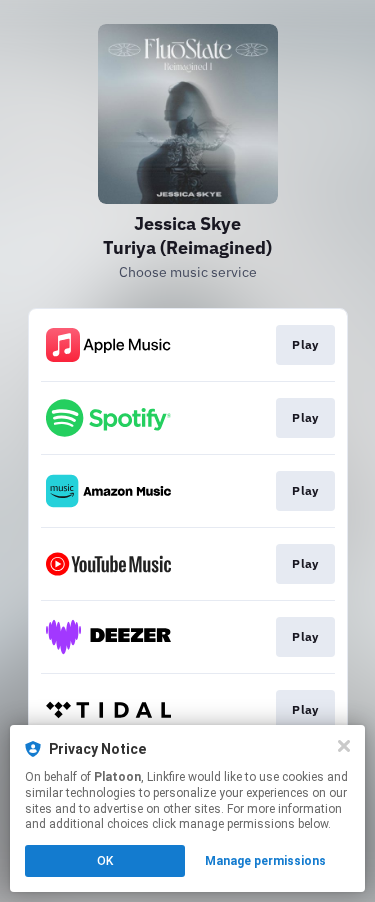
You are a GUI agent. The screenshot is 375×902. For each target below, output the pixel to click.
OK (105, 861)
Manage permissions (265, 861)
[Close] (344, 746)
